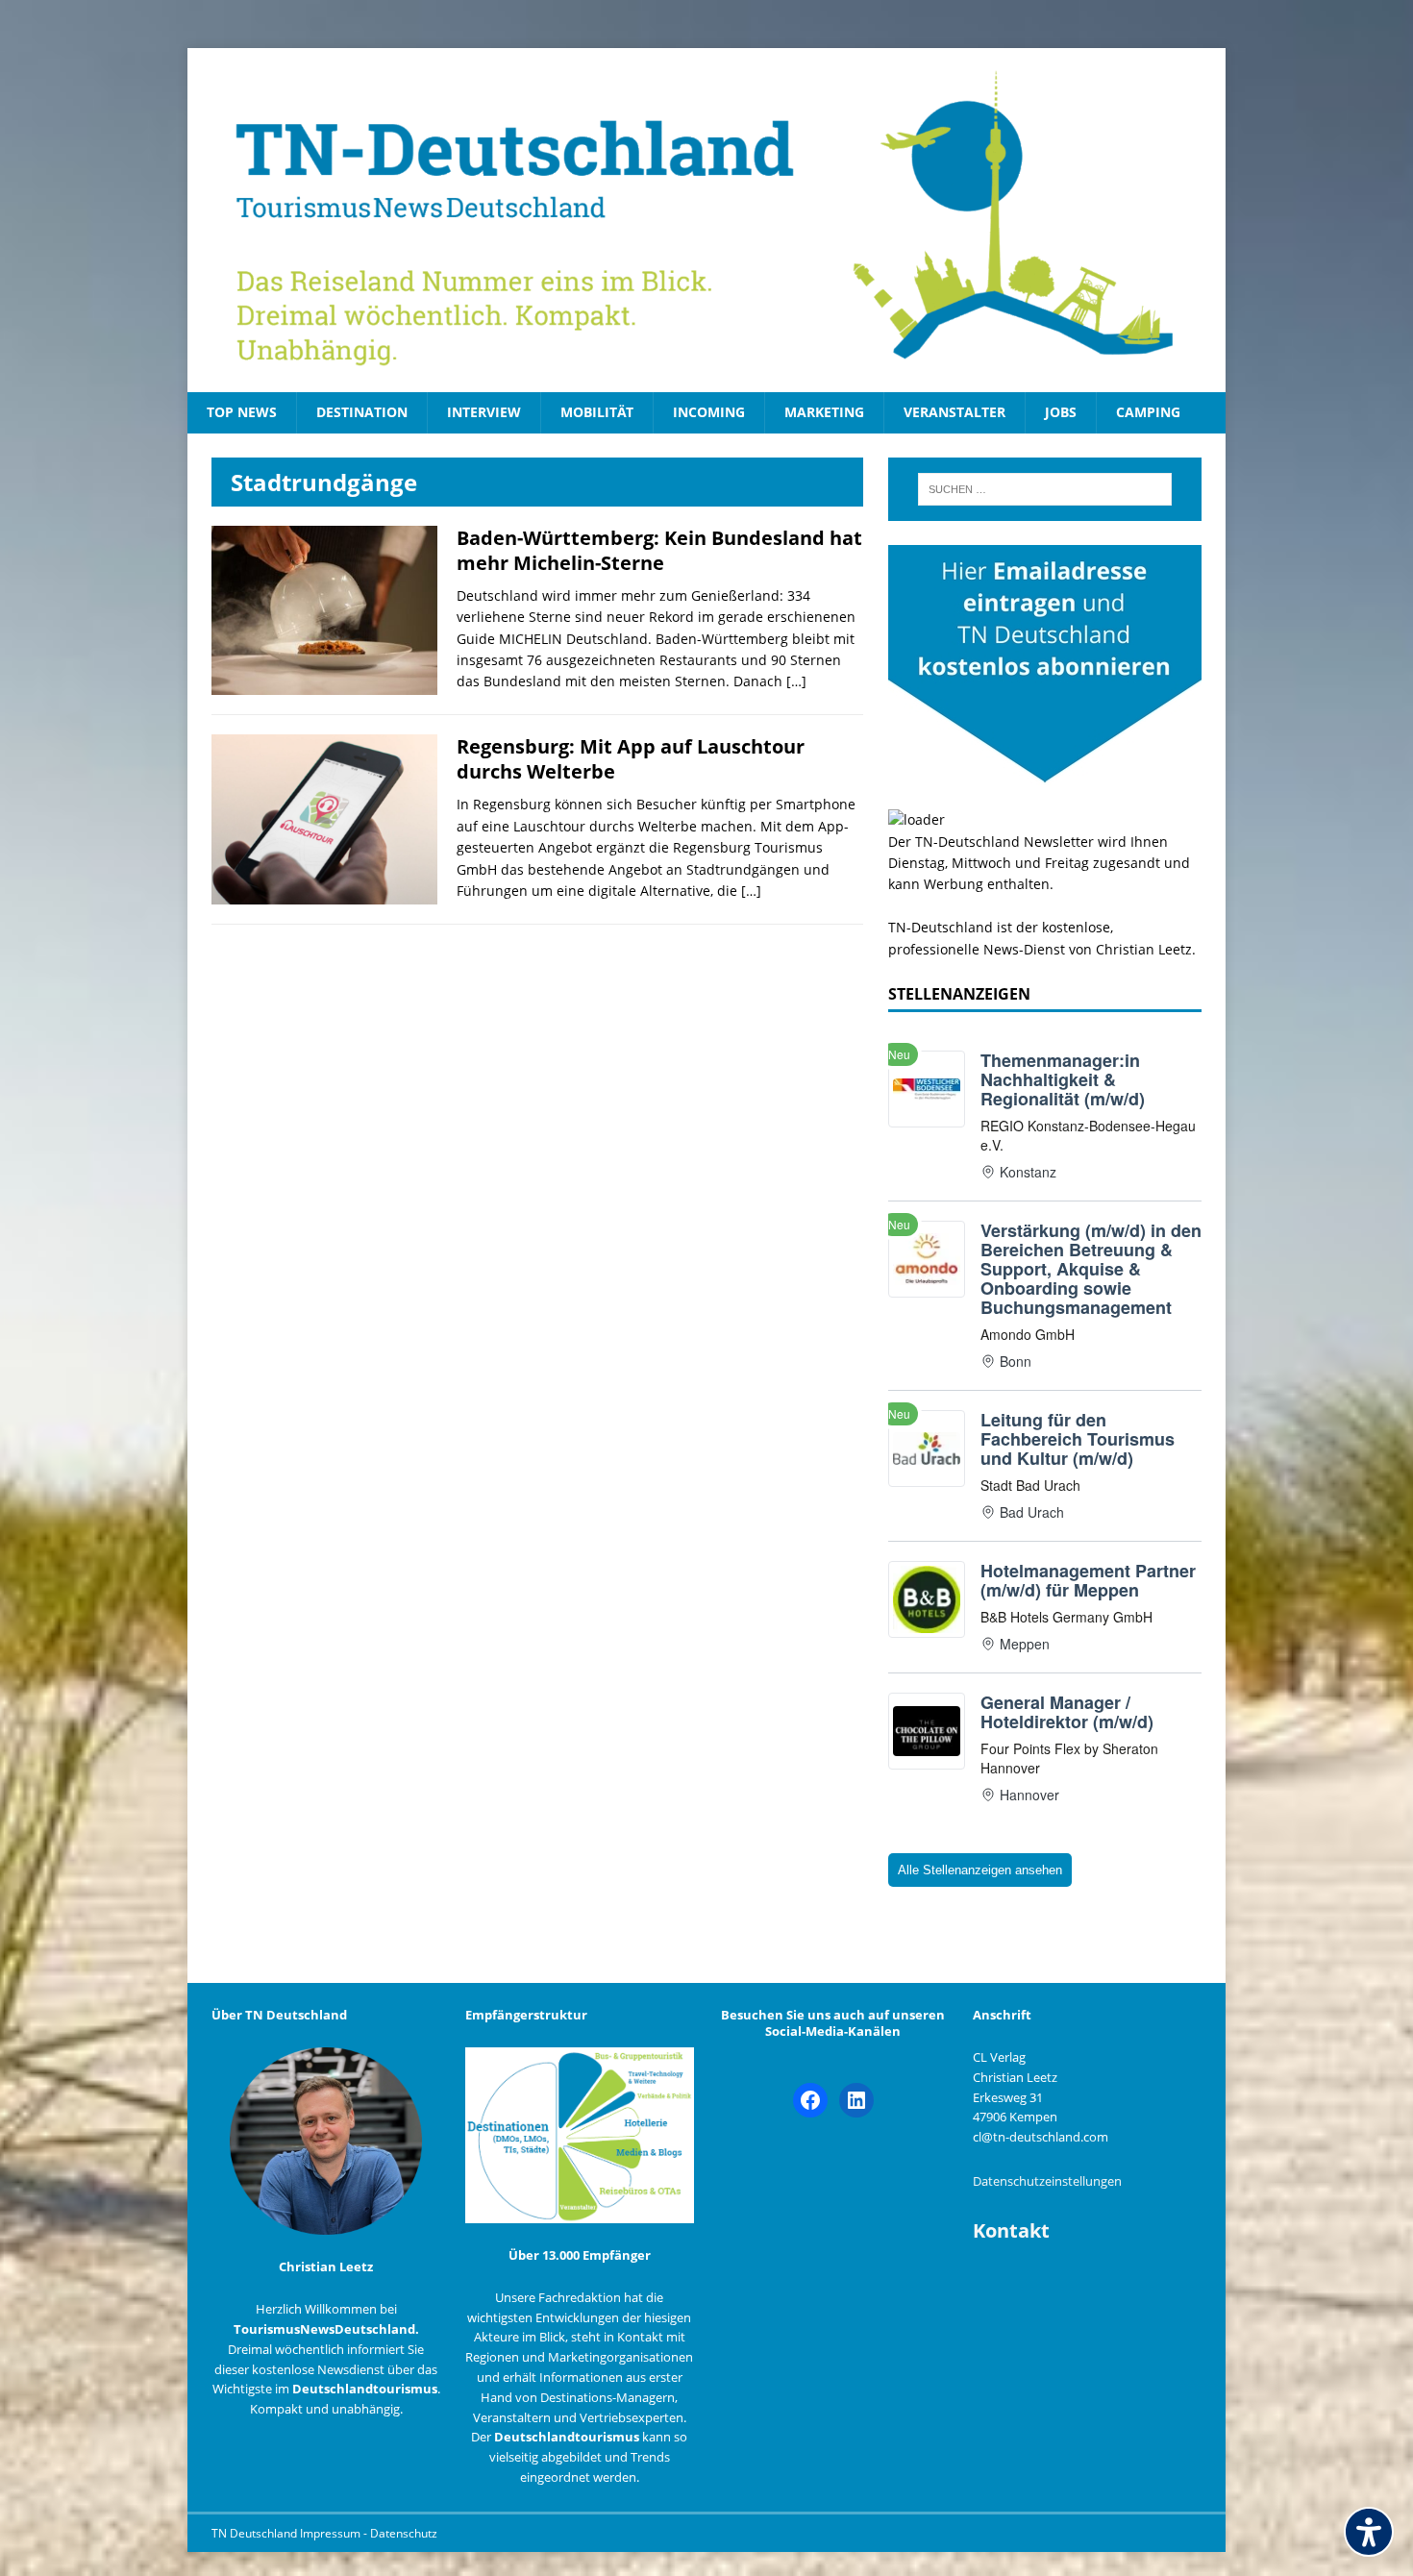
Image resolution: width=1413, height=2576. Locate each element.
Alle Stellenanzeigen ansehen (980, 1870)
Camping (1148, 412)
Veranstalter (954, 412)
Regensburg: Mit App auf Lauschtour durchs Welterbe (631, 759)
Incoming (709, 412)
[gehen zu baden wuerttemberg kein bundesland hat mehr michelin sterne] (324, 684)
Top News (242, 412)
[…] (796, 681)
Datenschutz (404, 2533)
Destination (362, 412)
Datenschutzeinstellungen (1047, 2181)
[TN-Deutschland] (706, 220)
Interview (484, 412)
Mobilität (597, 412)
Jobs (1061, 412)
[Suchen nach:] (1045, 489)
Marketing (824, 412)
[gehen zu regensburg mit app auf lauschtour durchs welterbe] (324, 893)
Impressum (332, 2533)
